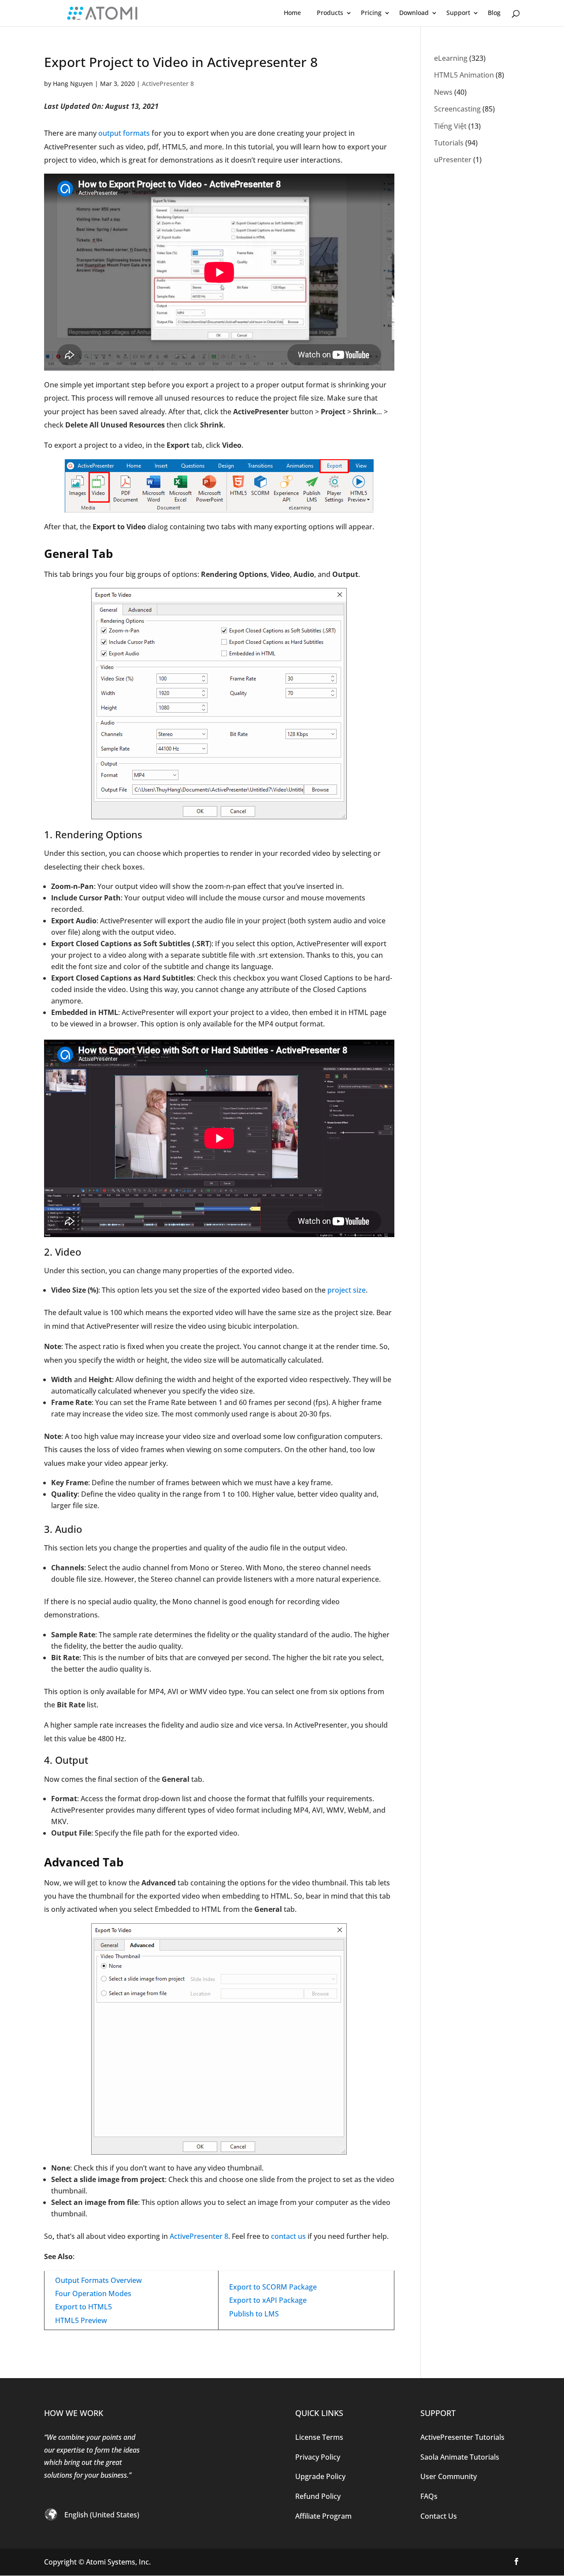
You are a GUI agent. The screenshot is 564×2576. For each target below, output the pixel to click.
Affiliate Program (323, 2516)
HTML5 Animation (464, 75)
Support (458, 13)
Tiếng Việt (450, 126)
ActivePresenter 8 (168, 84)
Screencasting (457, 109)
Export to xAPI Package (268, 2300)
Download (414, 13)
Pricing (371, 13)
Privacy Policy (318, 2457)
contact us (288, 2236)
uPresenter (453, 160)
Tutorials (449, 143)
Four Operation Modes (93, 2293)
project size (347, 1290)
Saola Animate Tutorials (460, 2457)
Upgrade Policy (320, 2476)
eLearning (451, 58)
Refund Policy (318, 2496)
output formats (124, 133)
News (443, 92)
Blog (494, 13)
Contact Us (439, 2516)
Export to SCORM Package (273, 2287)
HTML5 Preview (81, 2320)
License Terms (319, 2437)
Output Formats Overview (98, 2280)
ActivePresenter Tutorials (462, 2437)
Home (292, 13)
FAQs (429, 2496)
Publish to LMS (254, 2314)
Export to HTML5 (83, 2307)
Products (330, 13)
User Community (449, 2476)
